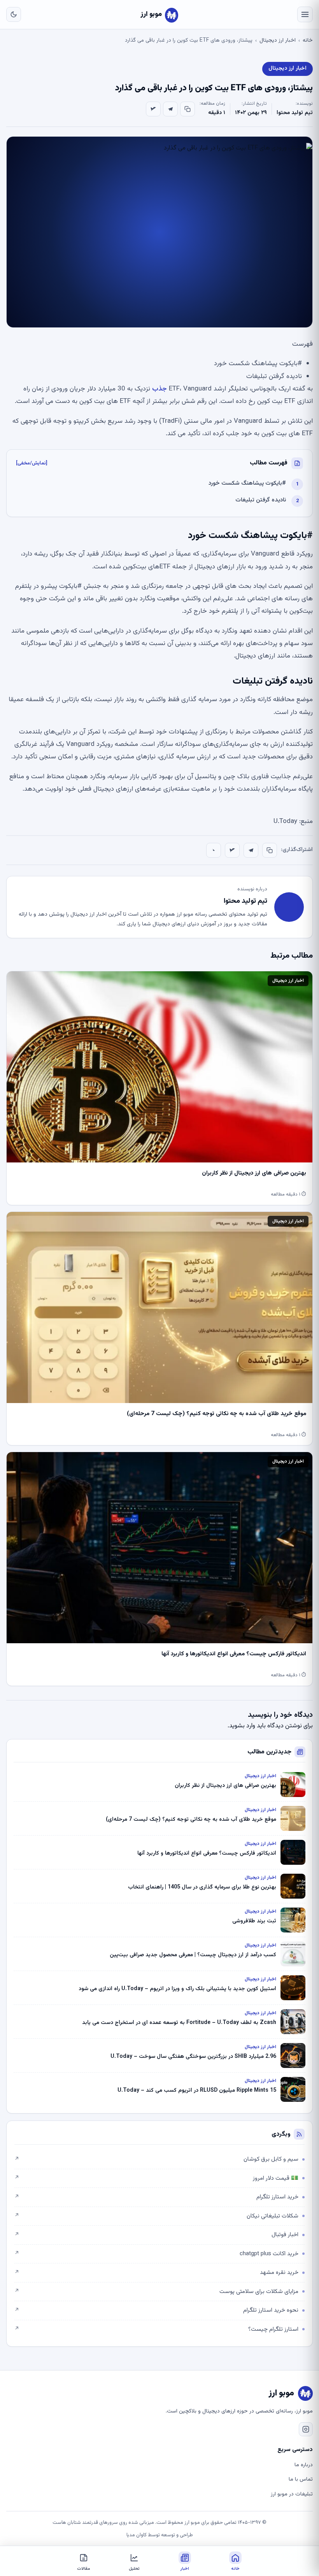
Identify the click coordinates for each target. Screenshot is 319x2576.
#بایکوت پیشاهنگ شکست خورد (247, 483)
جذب (159, 389)
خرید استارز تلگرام (156, 2197)
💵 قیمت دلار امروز (156, 2178)
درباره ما (304, 2465)
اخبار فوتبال (156, 2235)
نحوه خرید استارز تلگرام (156, 2310)
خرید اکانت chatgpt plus (156, 2254)
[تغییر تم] (14, 14)
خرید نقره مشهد (156, 2273)
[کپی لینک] (188, 109)
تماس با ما (301, 2479)
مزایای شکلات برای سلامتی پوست (156, 2292)
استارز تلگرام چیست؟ (156, 2329)
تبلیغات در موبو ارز (292, 2494)
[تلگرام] (170, 109)
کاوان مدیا (137, 2535)
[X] (153, 109)
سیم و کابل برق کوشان (156, 2159)
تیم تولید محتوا (295, 113)
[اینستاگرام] (306, 2429)
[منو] (305, 14)
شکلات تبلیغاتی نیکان (156, 2216)
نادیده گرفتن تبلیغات (261, 500)
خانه (308, 40)
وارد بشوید (242, 1726)
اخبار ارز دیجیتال (278, 40)
